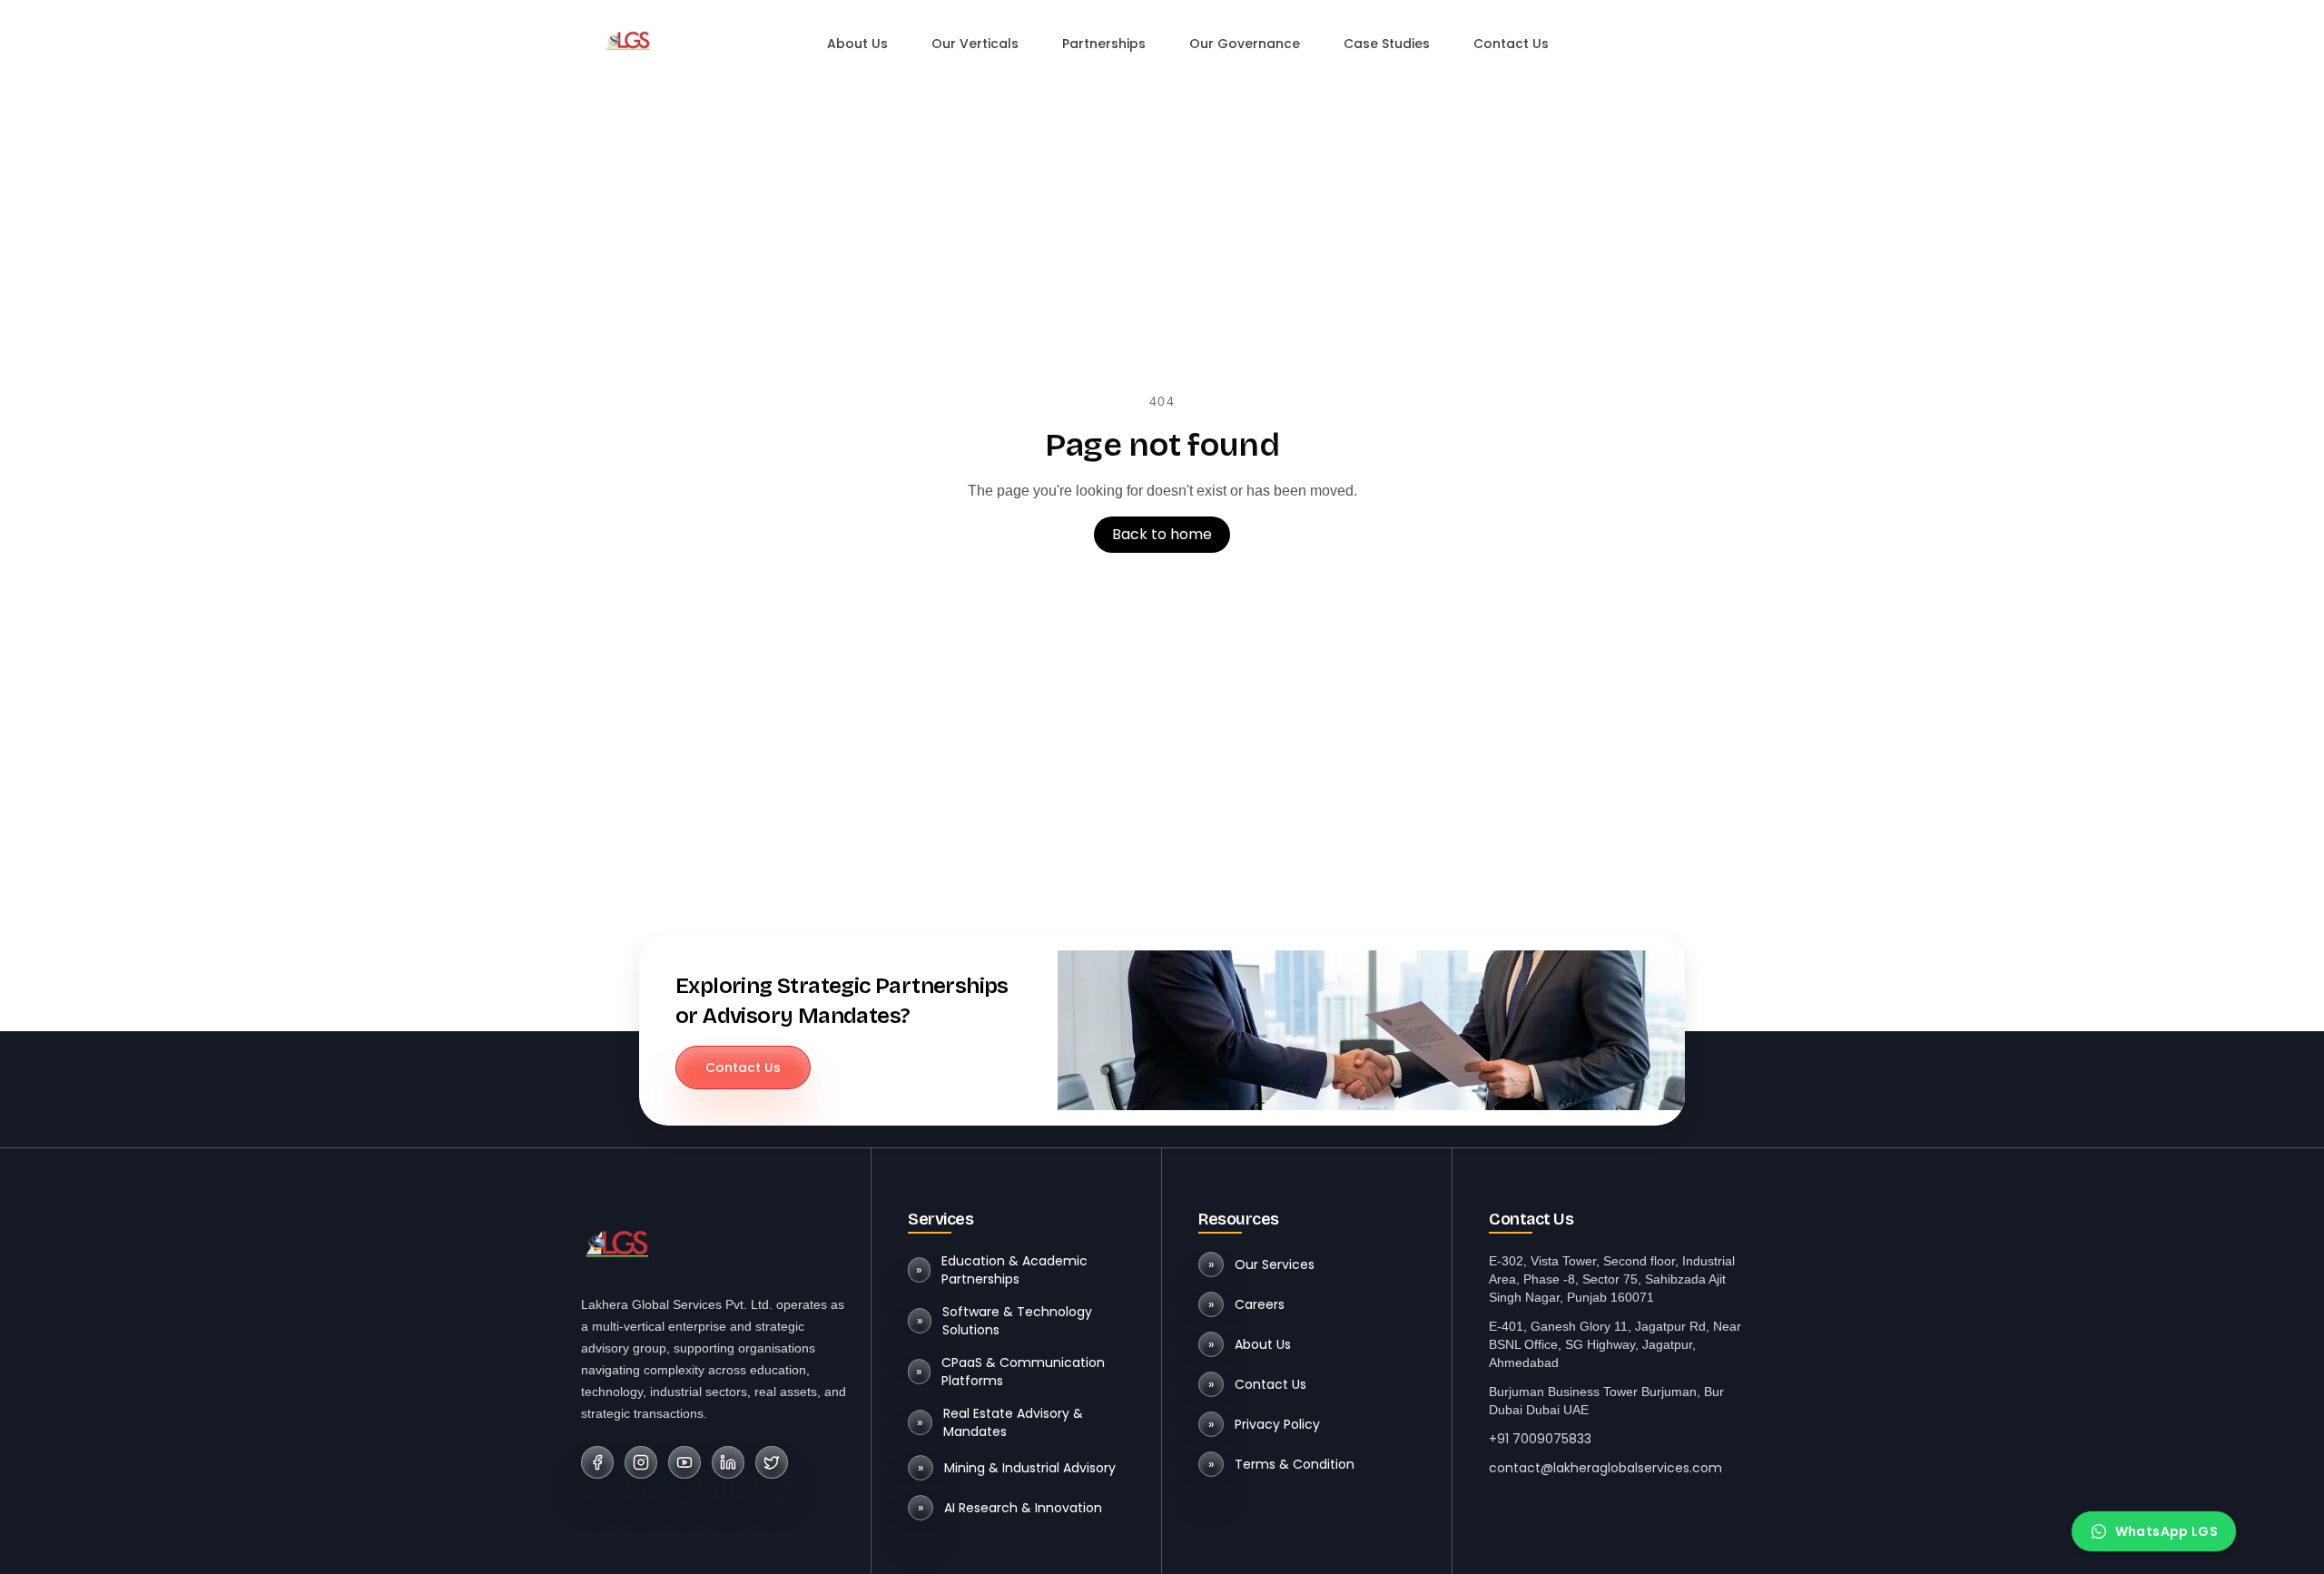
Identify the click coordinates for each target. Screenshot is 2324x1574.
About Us (857, 44)
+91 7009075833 (1540, 1439)
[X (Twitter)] (772, 1462)
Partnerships (1104, 44)
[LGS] (628, 40)
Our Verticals (975, 44)
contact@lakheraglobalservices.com (1605, 1468)
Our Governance (1245, 44)
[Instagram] (641, 1462)
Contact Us (1511, 44)
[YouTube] (684, 1462)
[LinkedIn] (728, 1462)
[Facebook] (597, 1462)
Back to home (1162, 534)
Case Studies (1387, 44)
